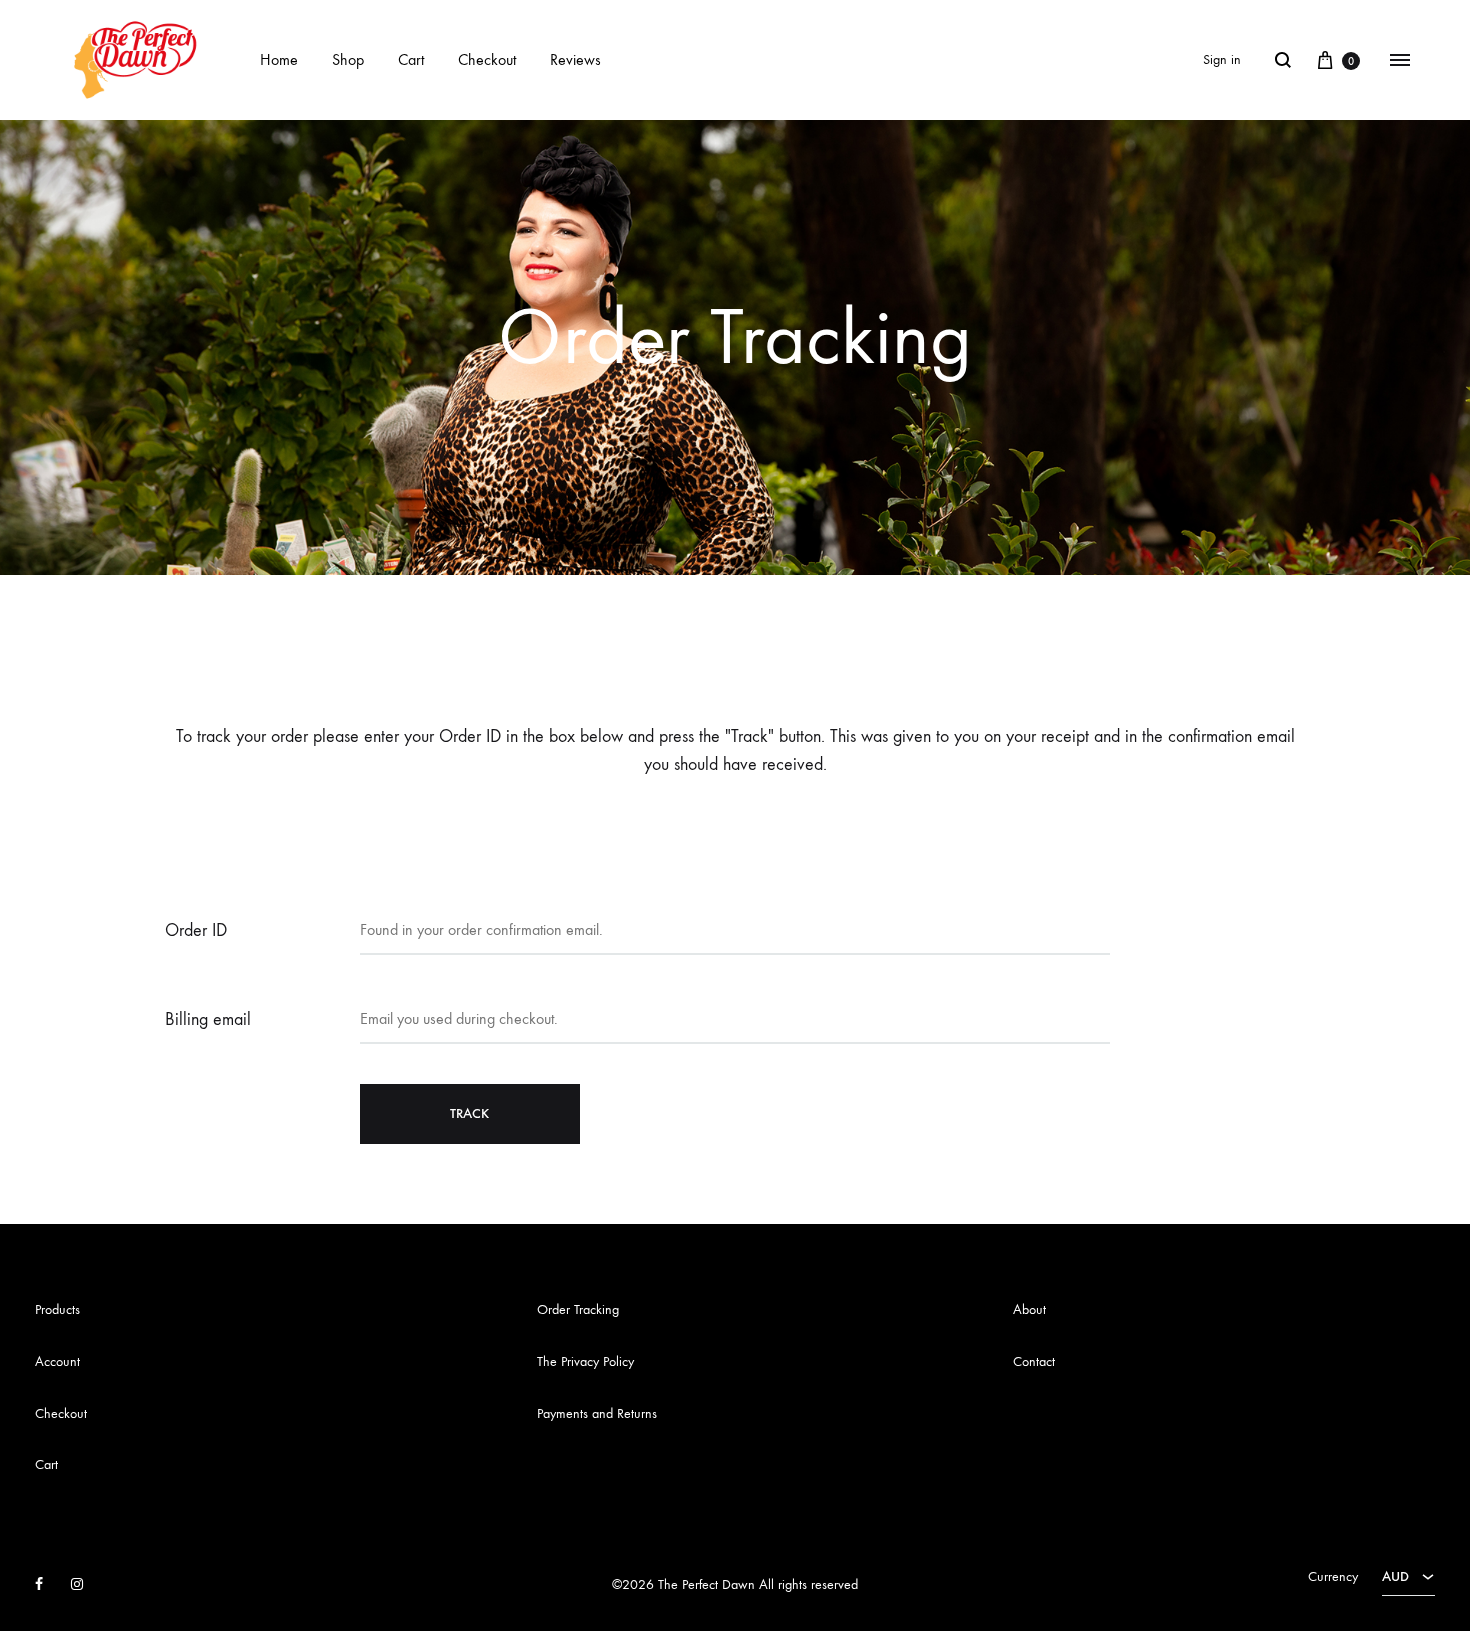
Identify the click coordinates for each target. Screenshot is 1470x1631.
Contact (1034, 1361)
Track (469, 1113)
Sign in (1222, 59)
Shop (348, 59)
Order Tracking (578, 1309)
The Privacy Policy (585, 1361)
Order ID (196, 930)
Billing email (208, 1019)
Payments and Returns (597, 1413)
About (1029, 1309)
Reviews (575, 59)
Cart (411, 59)
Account (57, 1361)
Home (279, 59)
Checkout (487, 59)
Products (57, 1309)
